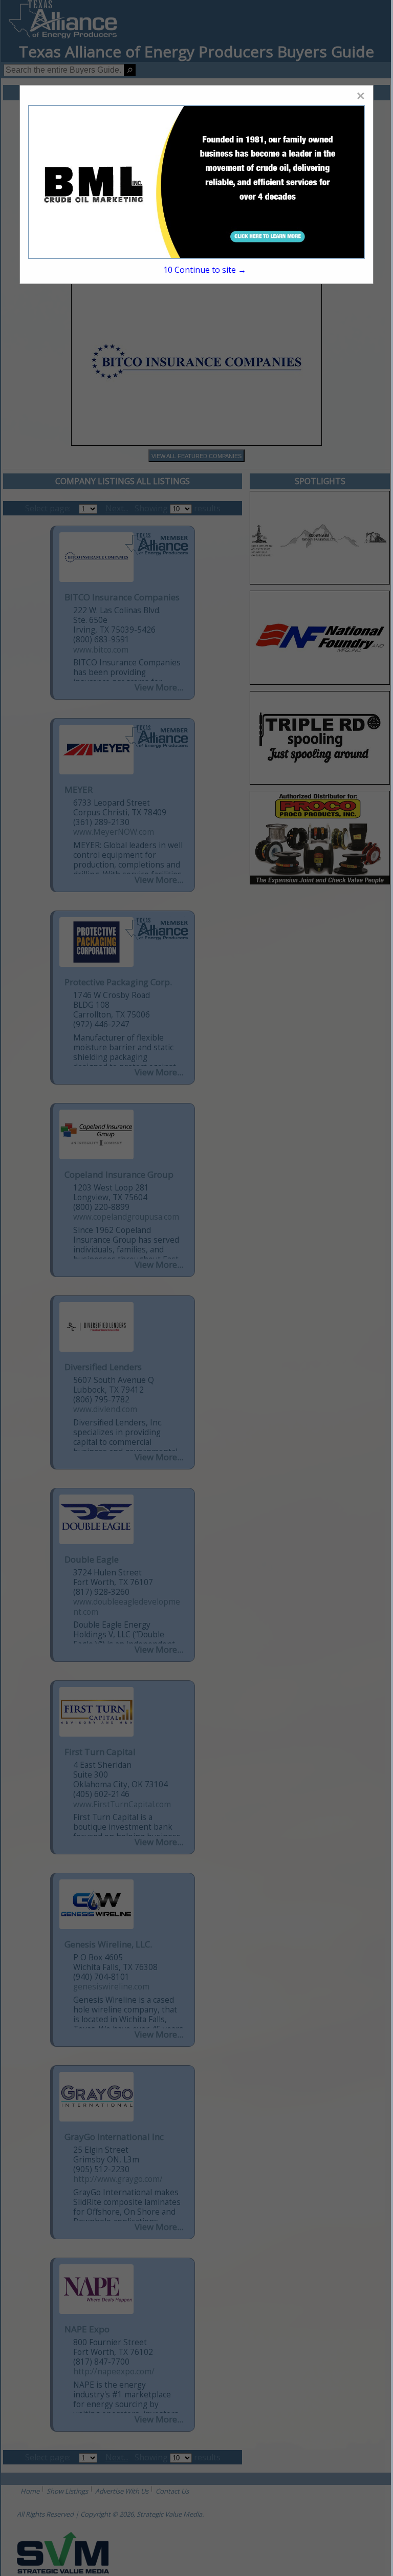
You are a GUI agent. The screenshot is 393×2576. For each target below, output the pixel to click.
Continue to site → (205, 270)
